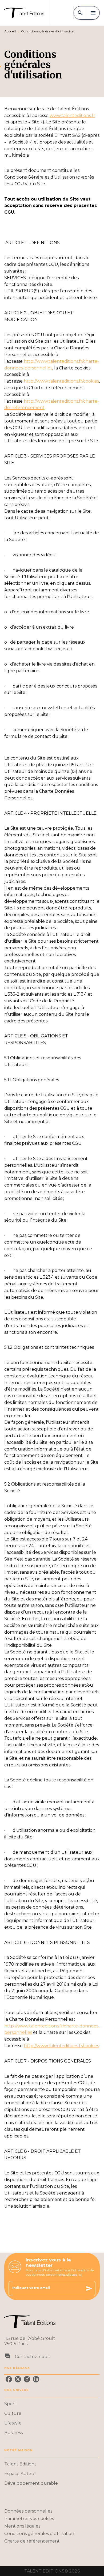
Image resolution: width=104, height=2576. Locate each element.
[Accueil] (27, 13)
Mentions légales (22, 2526)
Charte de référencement (32, 2541)
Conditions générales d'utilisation (39, 2534)
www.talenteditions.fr (72, 116)
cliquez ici (74, 2274)
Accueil (10, 31)
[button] (52, 2404)
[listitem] (9, 2379)
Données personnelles (28, 2511)
